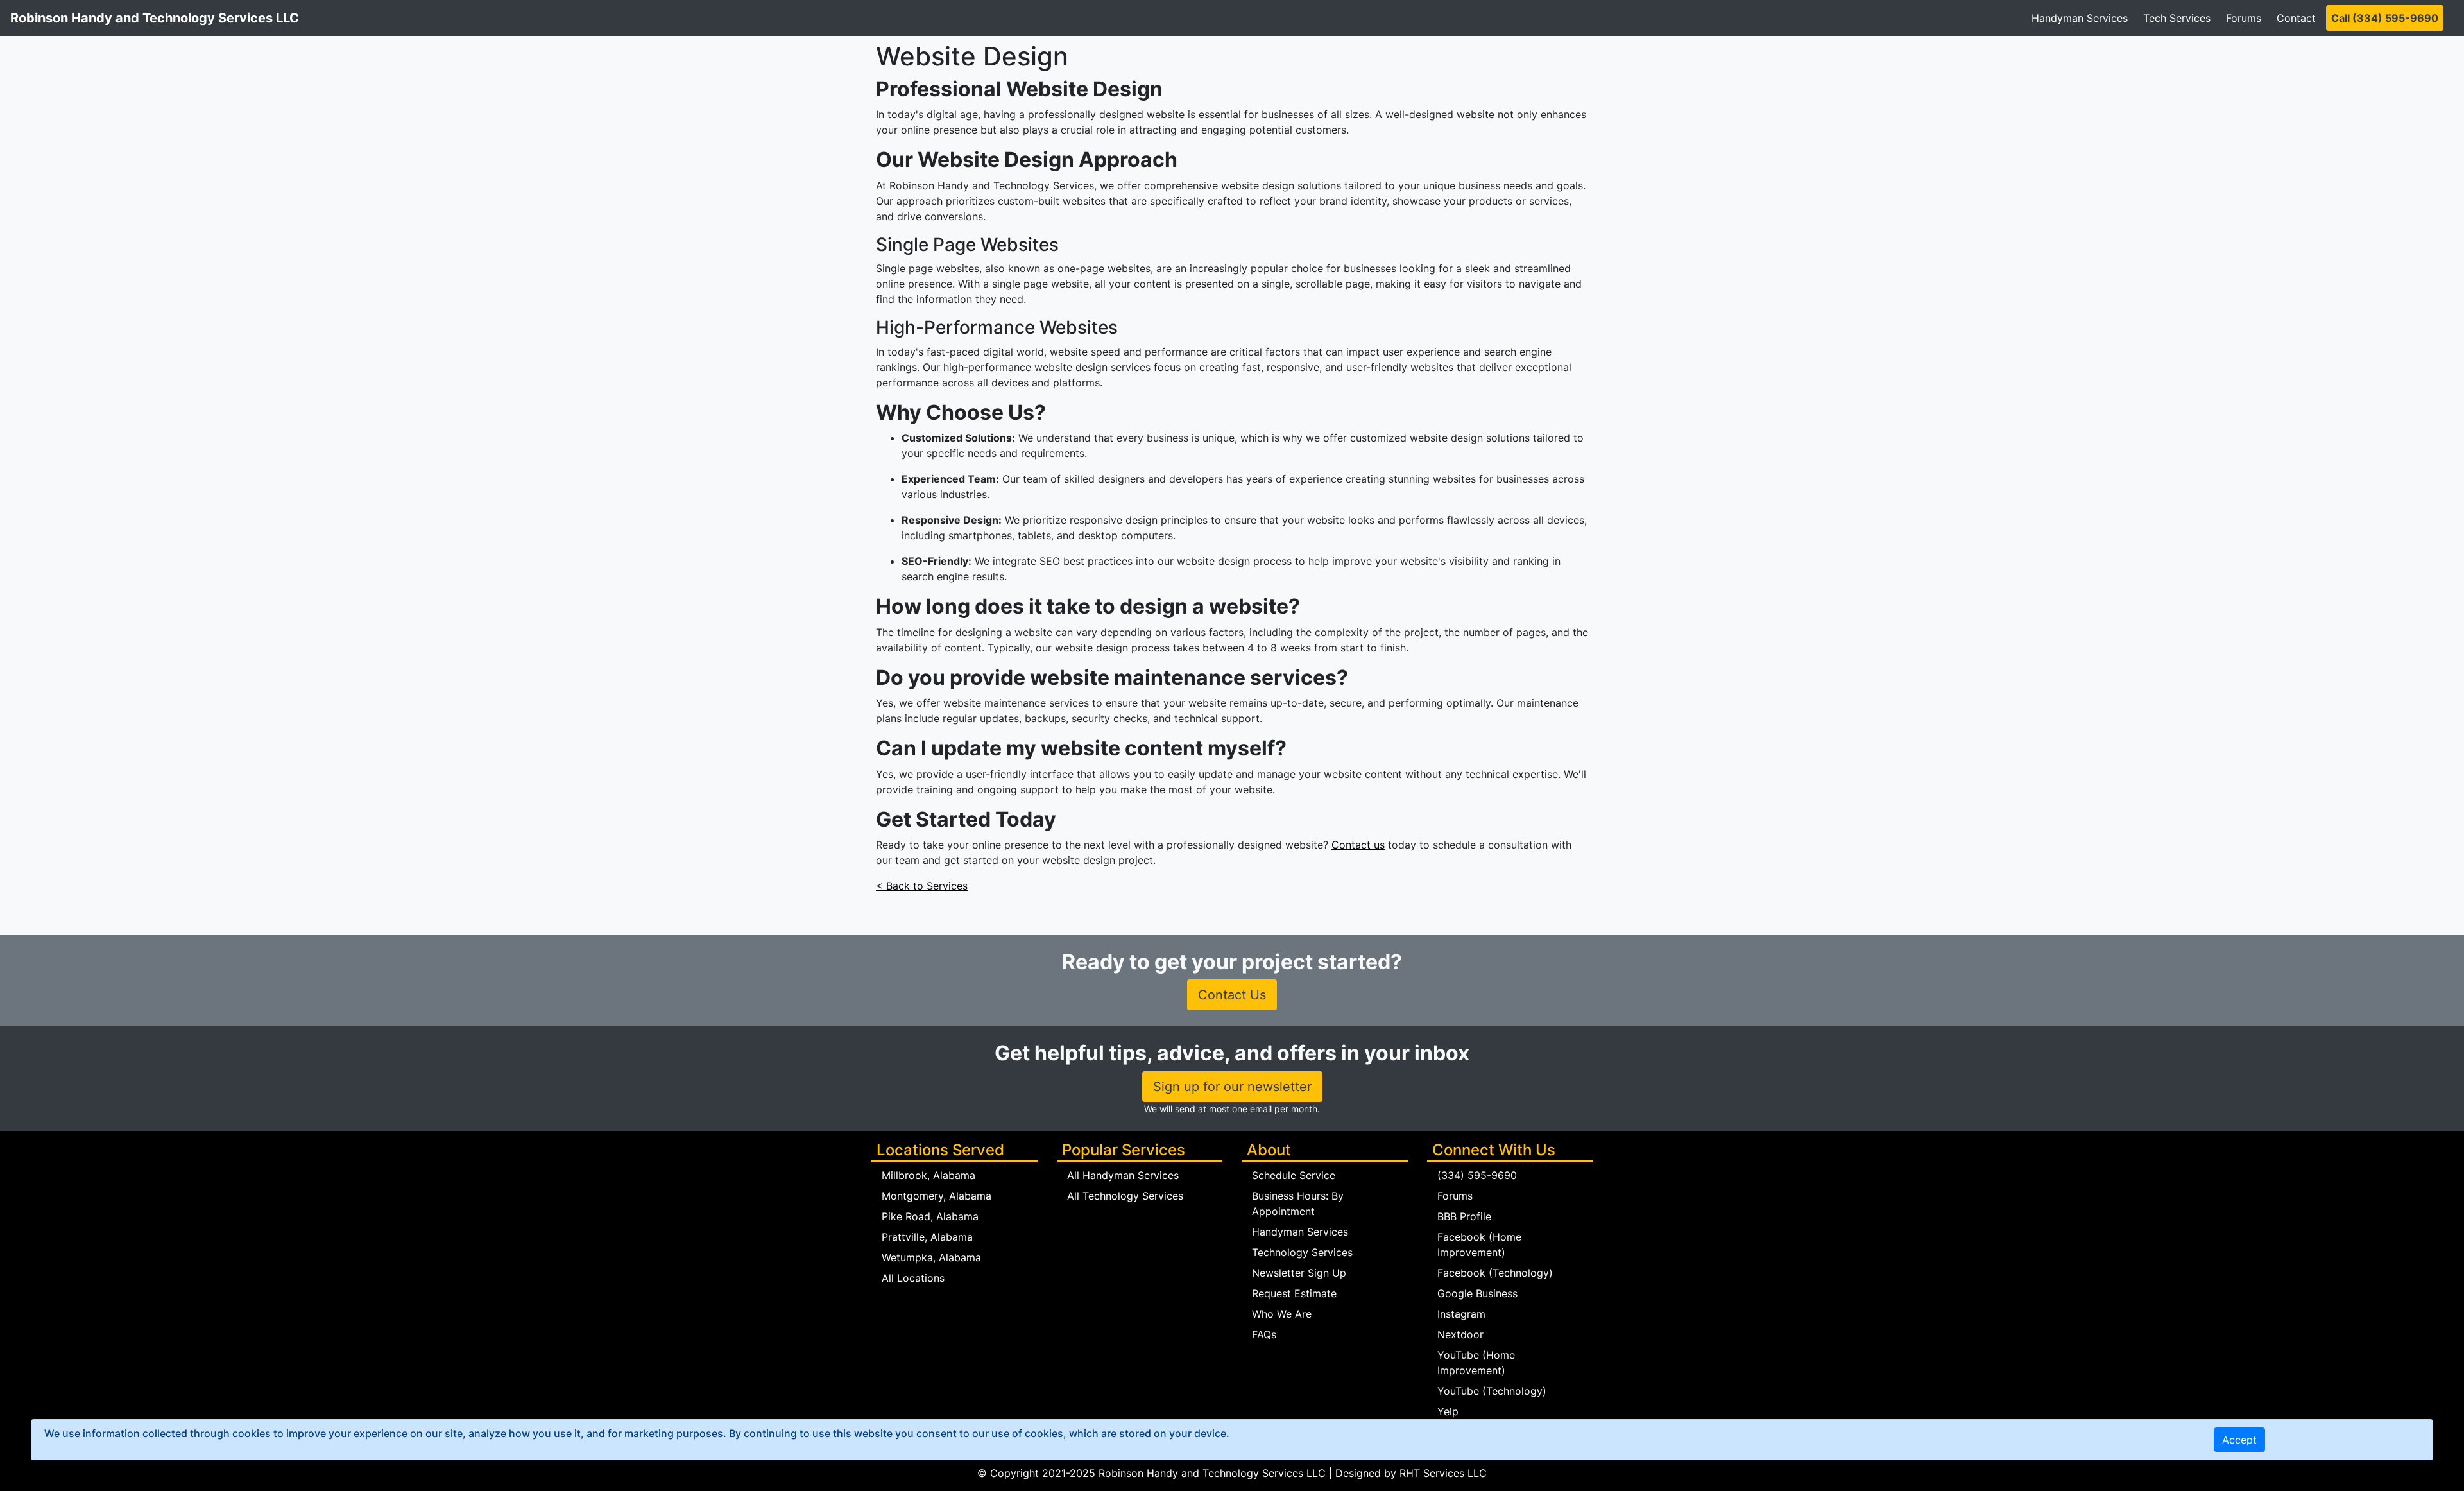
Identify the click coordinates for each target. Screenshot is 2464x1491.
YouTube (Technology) (1492, 1391)
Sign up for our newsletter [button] (1232, 1087)
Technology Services (1302, 1252)
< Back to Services (922, 886)
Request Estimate (1294, 1293)
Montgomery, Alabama (937, 1196)
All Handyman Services (1123, 1175)
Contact (2296, 18)
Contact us (1358, 845)
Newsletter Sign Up (1299, 1273)
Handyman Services (2080, 18)
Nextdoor (1460, 1334)
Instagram (1461, 1314)
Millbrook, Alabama (928, 1175)
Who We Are (1282, 1314)
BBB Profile (1464, 1216)
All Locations (913, 1278)
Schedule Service (1294, 1175)
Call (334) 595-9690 (2385, 18)
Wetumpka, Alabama (931, 1257)
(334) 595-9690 (1477, 1175)
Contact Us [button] (1232, 995)
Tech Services (2177, 18)
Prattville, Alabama (927, 1237)
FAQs (1264, 1334)
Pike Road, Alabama (930, 1216)
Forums (2244, 18)
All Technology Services (1125, 1196)
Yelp (1448, 1411)
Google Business (1477, 1293)
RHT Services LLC (1443, 1473)
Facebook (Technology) (1495, 1273)
